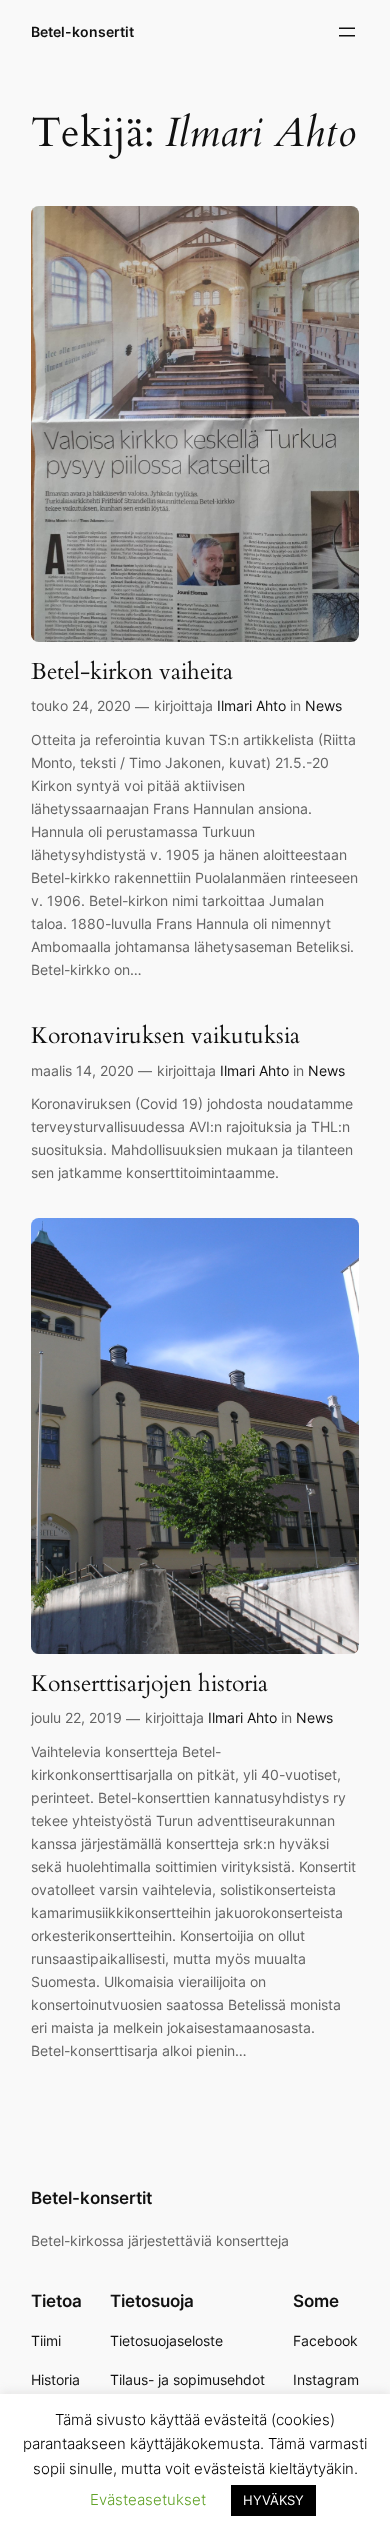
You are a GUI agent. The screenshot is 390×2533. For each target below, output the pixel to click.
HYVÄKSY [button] (273, 2500)
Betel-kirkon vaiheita (132, 671)
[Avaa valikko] (347, 32)
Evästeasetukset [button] (148, 2499)
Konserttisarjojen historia (149, 1683)
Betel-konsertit (82, 31)
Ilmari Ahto (251, 705)
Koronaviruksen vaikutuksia (165, 1035)
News (323, 705)
